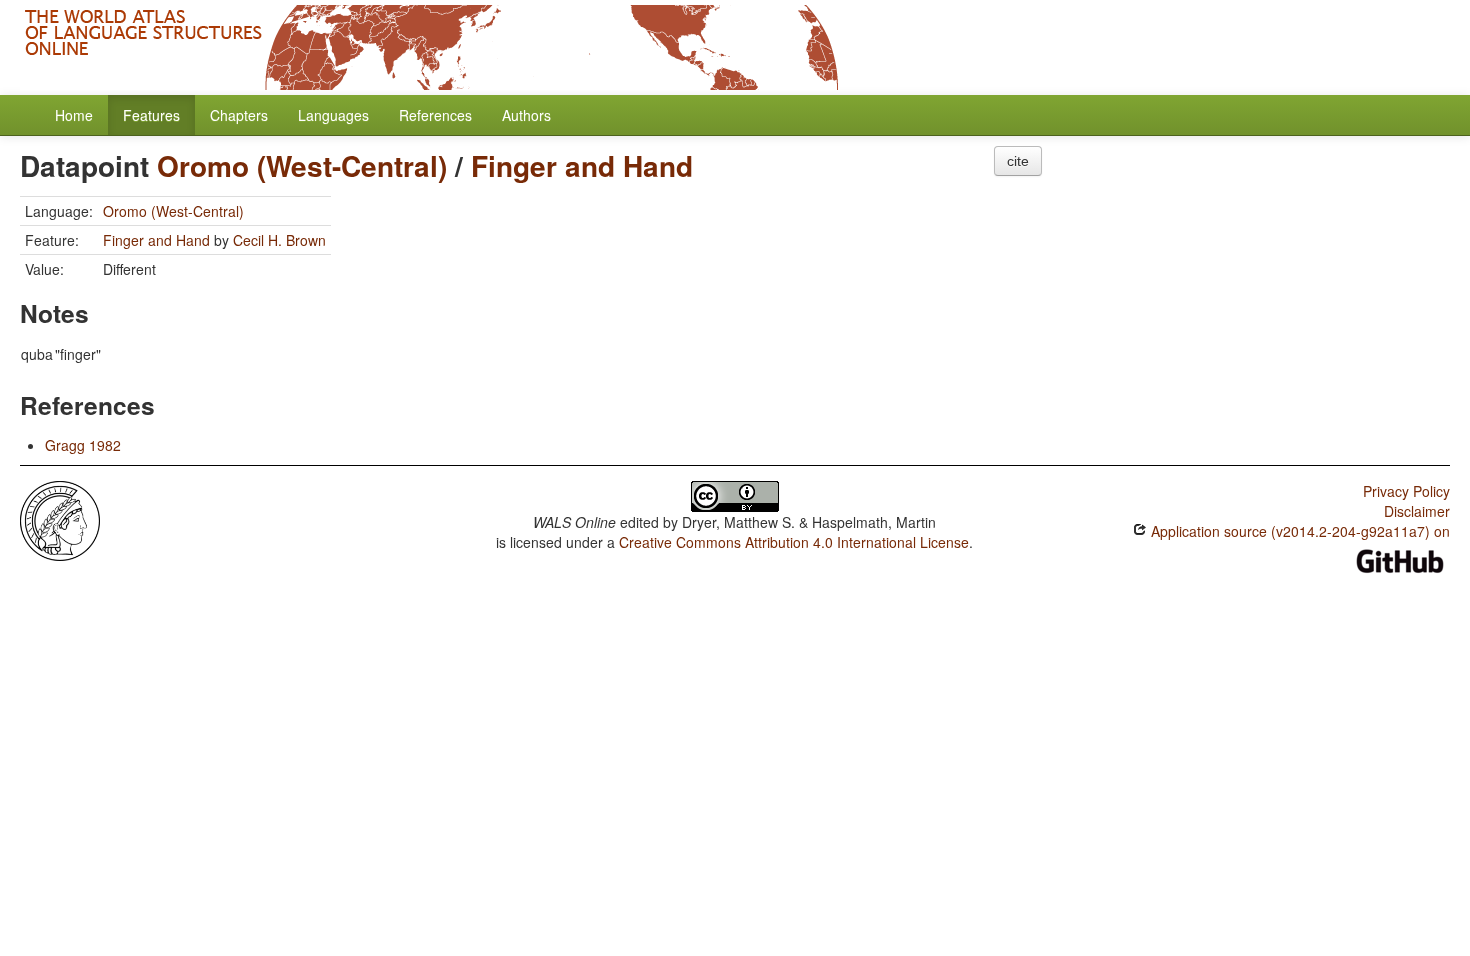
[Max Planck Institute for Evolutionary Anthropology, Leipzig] (60, 519)
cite (1018, 161)
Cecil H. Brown (279, 240)
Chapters (239, 115)
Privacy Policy (1406, 491)
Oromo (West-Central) (302, 165)
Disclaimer (1417, 511)
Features (151, 115)
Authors (526, 115)
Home (74, 115)
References (435, 115)
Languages (333, 115)
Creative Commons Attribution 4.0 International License (794, 542)
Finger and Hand (582, 165)
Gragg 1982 (83, 445)
